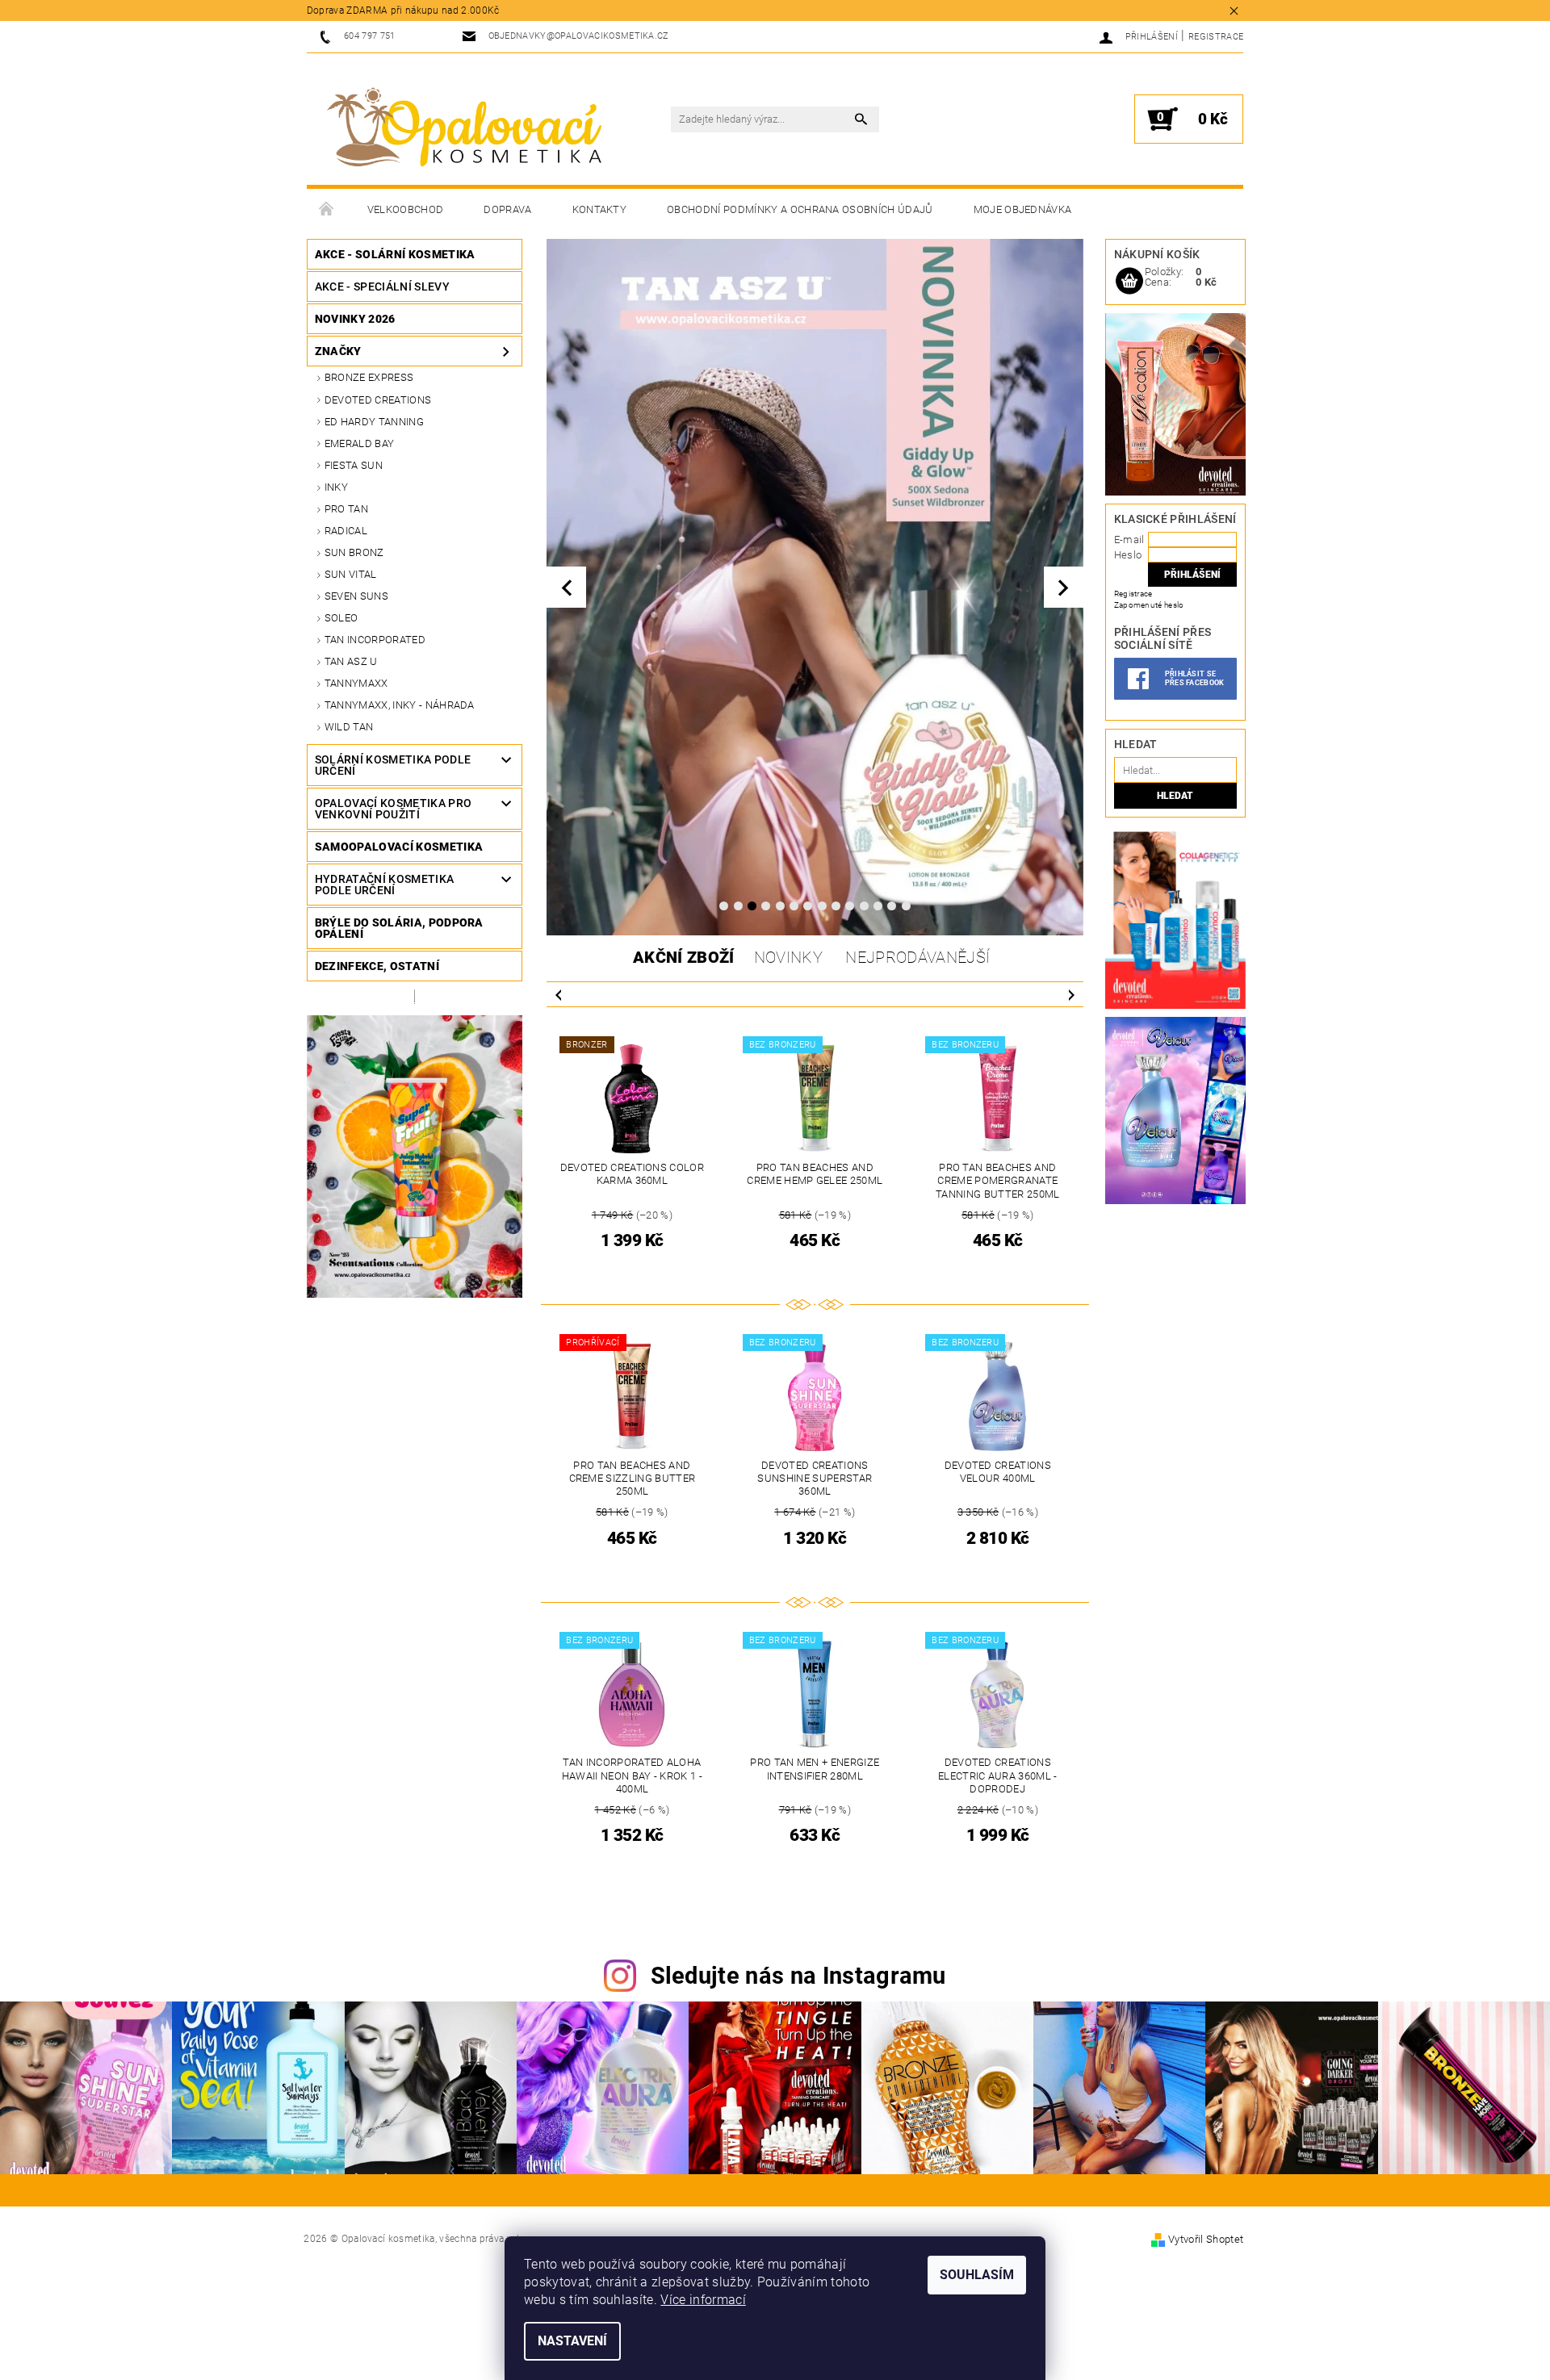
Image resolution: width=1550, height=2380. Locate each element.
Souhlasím (977, 2275)
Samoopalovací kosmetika (399, 847)
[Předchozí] (566, 587)
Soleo (341, 618)
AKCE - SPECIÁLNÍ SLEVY (382, 287)
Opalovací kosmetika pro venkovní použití (393, 809)
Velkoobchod (406, 209)
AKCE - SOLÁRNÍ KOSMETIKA (395, 254)
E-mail (1129, 540)
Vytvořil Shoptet (1206, 2239)
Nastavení (572, 2341)
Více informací (703, 2300)
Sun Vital (351, 574)
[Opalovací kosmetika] (464, 128)
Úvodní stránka (327, 210)
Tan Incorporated (375, 640)
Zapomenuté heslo (1149, 605)
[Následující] (1064, 587)
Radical (346, 531)
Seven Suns (356, 596)
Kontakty (600, 209)
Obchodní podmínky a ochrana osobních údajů (800, 209)
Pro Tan (346, 509)
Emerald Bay (360, 443)
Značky (338, 351)
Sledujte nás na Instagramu (798, 1976)
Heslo (1128, 555)
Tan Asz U (351, 661)
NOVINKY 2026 (355, 319)
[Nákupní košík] (1129, 282)
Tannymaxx (356, 683)
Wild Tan (349, 727)
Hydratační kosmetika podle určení (384, 885)
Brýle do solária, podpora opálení (399, 928)
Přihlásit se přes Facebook (1195, 678)
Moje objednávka (1023, 209)
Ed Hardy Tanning (374, 422)
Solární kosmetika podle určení (393, 765)
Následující (1071, 994)
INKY (336, 487)
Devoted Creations (378, 400)
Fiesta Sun (354, 465)
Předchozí (559, 994)
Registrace (1216, 37)
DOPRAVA (507, 209)
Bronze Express (369, 377)
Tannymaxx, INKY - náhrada (400, 705)
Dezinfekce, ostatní (377, 966)
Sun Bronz (354, 552)
